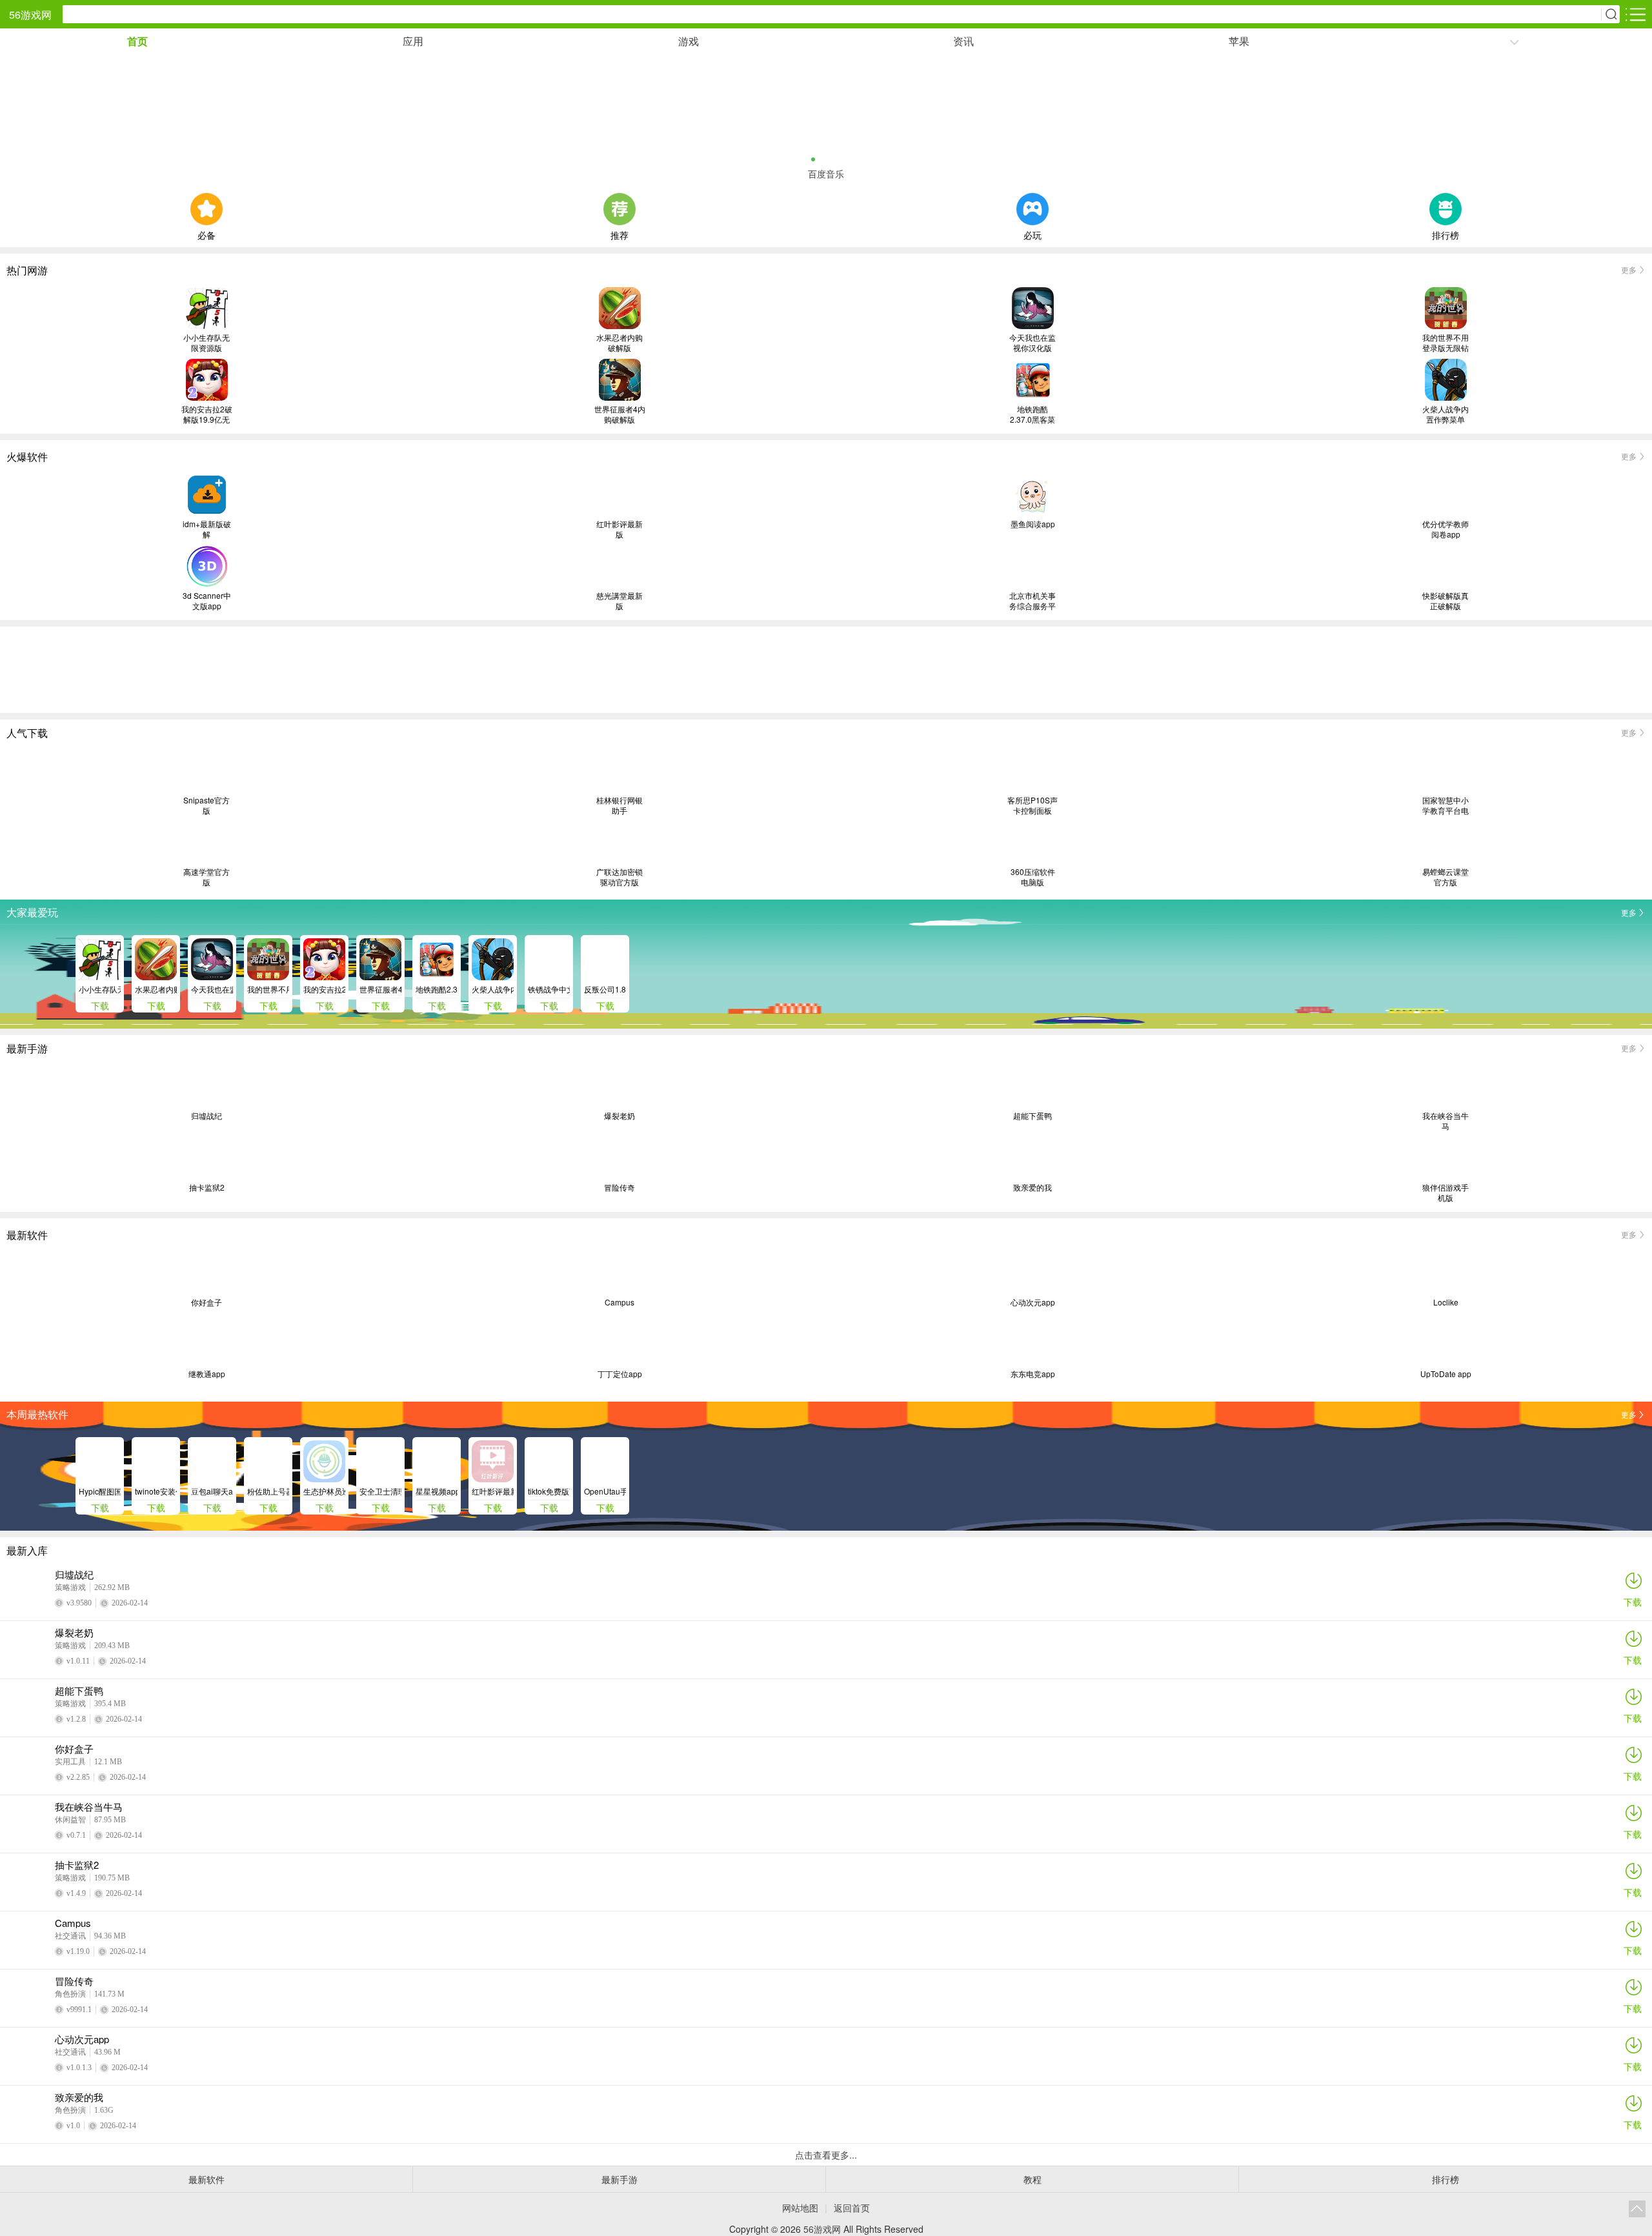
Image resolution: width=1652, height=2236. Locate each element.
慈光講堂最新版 (619, 601)
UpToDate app (1446, 1374)
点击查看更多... (826, 2155)
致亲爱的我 (1032, 1187)
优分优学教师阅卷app (1445, 529)
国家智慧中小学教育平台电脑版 (1445, 805)
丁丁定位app (620, 1374)
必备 (206, 234)
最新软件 (206, 2179)
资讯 (963, 41)
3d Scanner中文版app (207, 601)
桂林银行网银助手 (619, 805)
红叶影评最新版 (619, 529)
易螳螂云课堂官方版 (1445, 877)
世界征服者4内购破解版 (620, 414)
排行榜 (1445, 234)
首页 (137, 41)
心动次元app (1033, 1302)
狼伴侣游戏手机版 (1445, 1193)
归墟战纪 (206, 1116)
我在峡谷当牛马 (1445, 1121)
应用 (413, 41)
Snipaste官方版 (206, 805)
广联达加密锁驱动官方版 (619, 877)
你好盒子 (206, 1302)
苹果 (1239, 41)
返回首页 (852, 2208)
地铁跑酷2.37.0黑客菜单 (1032, 414)
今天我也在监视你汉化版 (1032, 343)
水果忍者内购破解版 (619, 343)
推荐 (619, 234)
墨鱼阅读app (1033, 524)
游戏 (689, 41)
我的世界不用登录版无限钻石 (1445, 343)
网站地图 (800, 2208)
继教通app (207, 1374)
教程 (1032, 2179)
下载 (1633, 1602)
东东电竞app (1033, 1374)
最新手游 (619, 2179)
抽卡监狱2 (207, 1187)
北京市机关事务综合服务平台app (1032, 601)
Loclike (1446, 1302)
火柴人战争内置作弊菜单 (1445, 414)
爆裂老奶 (619, 1116)
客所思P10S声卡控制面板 (1032, 805)
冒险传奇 (619, 1187)
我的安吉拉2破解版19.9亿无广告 (207, 414)
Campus (619, 1302)
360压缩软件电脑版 (1033, 877)
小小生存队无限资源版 (206, 343)
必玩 (1032, 234)
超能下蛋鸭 (1032, 1116)
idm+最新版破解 (207, 529)
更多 (1629, 269)
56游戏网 (30, 15)
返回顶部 (1637, 2209)
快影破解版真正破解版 (1445, 601)
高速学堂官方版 (206, 877)
